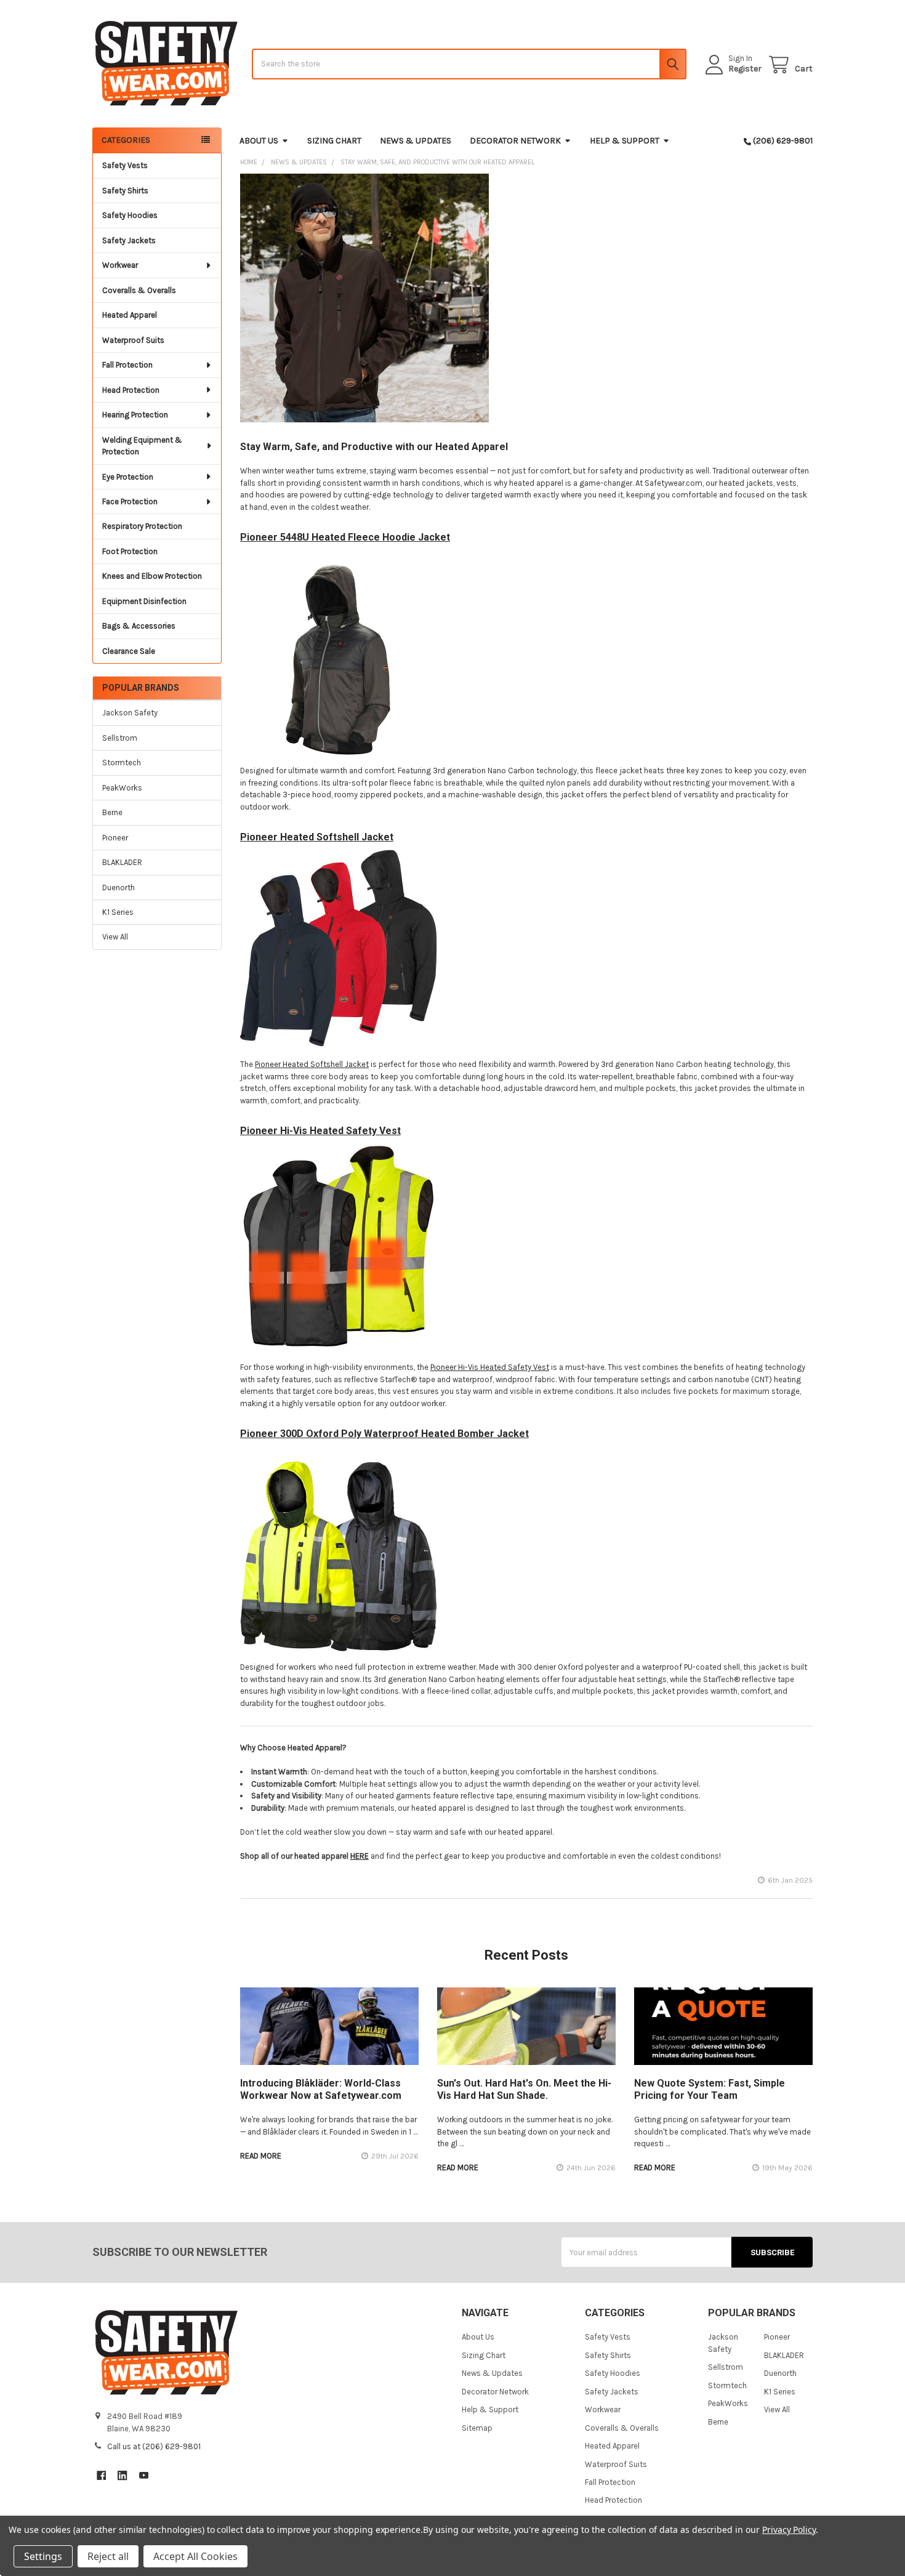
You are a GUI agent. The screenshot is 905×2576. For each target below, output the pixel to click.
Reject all (108, 2556)
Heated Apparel (130, 315)
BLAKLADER (122, 862)
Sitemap (477, 2428)
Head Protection (131, 390)
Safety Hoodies (130, 215)
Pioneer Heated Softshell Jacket (317, 837)
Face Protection (130, 501)
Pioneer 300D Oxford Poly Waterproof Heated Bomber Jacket (384, 1434)
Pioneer (115, 838)
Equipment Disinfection (144, 601)
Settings (43, 2556)
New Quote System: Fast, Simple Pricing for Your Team (710, 2089)
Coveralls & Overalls (139, 290)
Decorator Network (515, 141)
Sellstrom (120, 738)
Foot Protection (130, 551)
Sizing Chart (334, 141)
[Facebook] (101, 2475)
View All (115, 937)
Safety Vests (125, 165)
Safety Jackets (129, 240)
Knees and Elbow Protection (152, 576)
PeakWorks (122, 788)
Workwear (120, 265)
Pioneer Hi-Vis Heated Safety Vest (320, 1131)
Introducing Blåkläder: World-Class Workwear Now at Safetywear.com (321, 2089)
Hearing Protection (135, 415)
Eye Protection (128, 477)
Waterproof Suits (133, 340)
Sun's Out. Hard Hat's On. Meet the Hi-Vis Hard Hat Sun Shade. (524, 2089)
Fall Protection (127, 365)
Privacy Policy (789, 2530)
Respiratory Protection (142, 526)
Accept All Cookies (195, 2556)
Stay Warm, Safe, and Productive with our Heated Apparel (374, 447)
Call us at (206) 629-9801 (154, 2446)
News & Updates (416, 141)
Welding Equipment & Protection (142, 446)
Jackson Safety (130, 713)
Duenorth (119, 888)
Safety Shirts (125, 191)
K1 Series (118, 912)
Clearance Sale (129, 651)
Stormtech (122, 763)
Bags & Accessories (139, 626)
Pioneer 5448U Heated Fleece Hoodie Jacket (345, 537)
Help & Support (625, 141)
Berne (112, 812)
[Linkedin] (122, 2475)
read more (261, 2156)
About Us (259, 141)
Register (745, 69)
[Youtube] (144, 2475)
